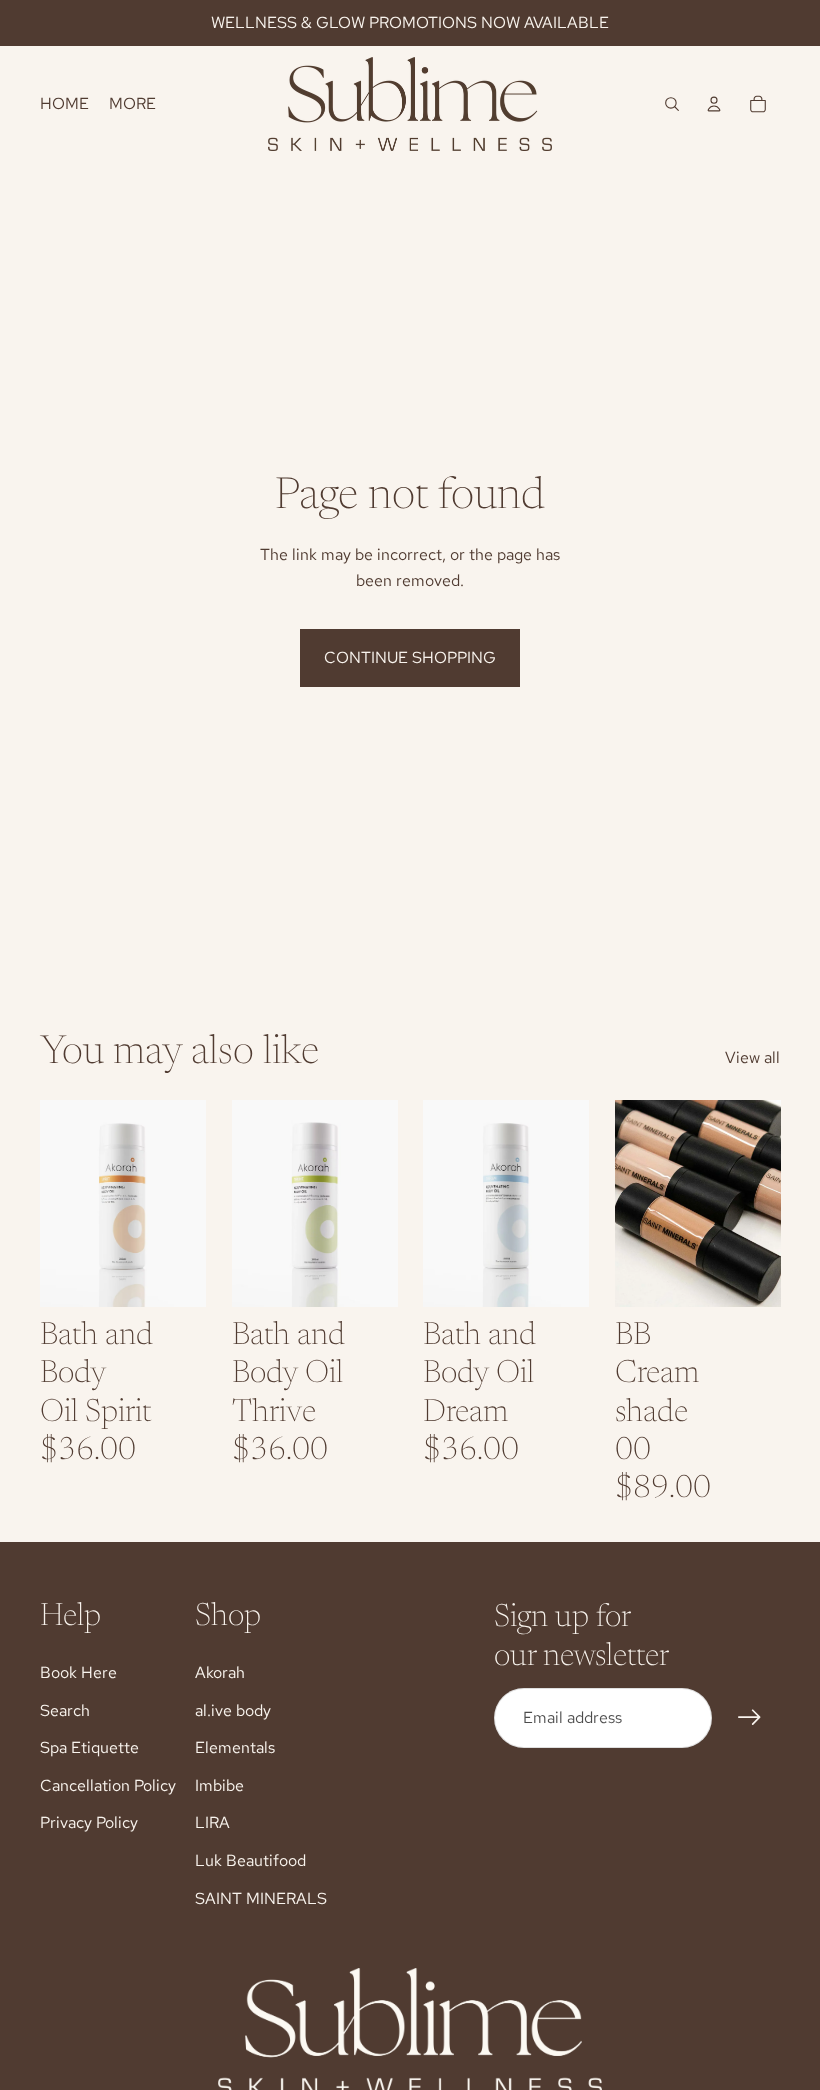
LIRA (212, 1822)
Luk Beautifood (250, 1860)
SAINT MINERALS (261, 1898)
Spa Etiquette (89, 1747)
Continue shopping (410, 657)
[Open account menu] (714, 104)
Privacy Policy (89, 1822)
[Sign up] (750, 1718)
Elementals (235, 1747)
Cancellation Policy (108, 1785)
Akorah (220, 1672)
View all (752, 1057)
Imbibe (219, 1785)
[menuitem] (132, 104)
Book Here (78, 1672)
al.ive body (233, 1710)
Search (65, 1710)
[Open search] (672, 104)
